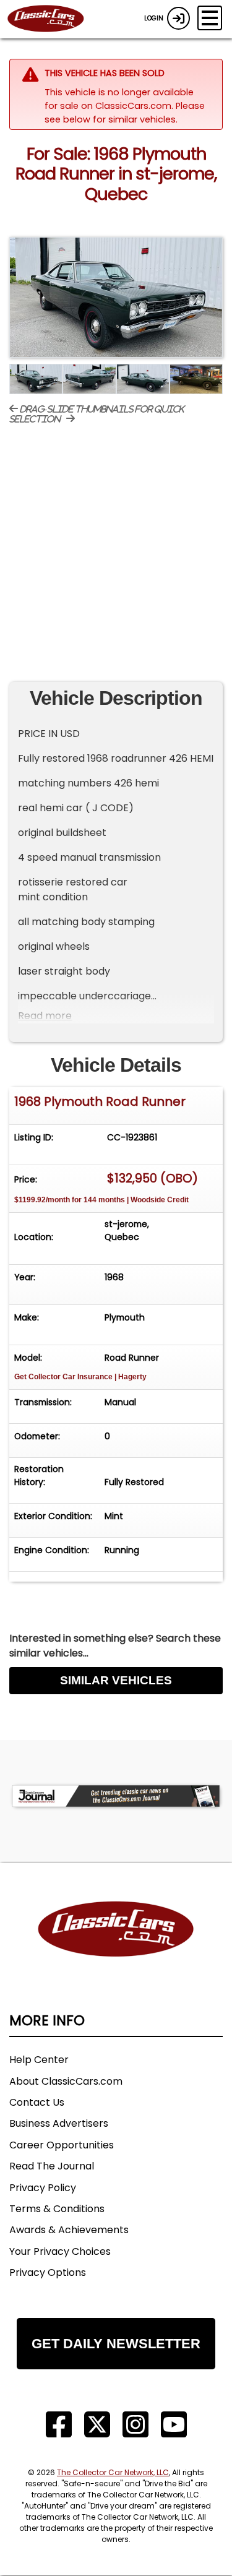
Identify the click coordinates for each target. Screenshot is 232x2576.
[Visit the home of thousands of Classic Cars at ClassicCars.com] (53, 19)
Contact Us (37, 2102)
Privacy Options (48, 2272)
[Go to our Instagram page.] (135, 2425)
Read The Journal (52, 2166)
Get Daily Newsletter (116, 2344)
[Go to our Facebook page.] (59, 2425)
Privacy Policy (43, 2188)
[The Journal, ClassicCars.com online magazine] (116, 1796)
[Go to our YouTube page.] (174, 2425)
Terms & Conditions (57, 2209)
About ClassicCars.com (66, 2081)
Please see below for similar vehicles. (125, 113)
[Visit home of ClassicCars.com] (116, 1948)
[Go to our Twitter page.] (97, 2425)
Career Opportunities (62, 2145)
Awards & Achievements (69, 2230)
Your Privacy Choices (60, 2251)
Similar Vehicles (116, 1680)
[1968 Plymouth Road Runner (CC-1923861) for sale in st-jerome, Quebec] (116, 297)
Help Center (39, 2060)
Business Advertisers (59, 2123)
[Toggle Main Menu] (210, 18)
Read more (45, 1016)
